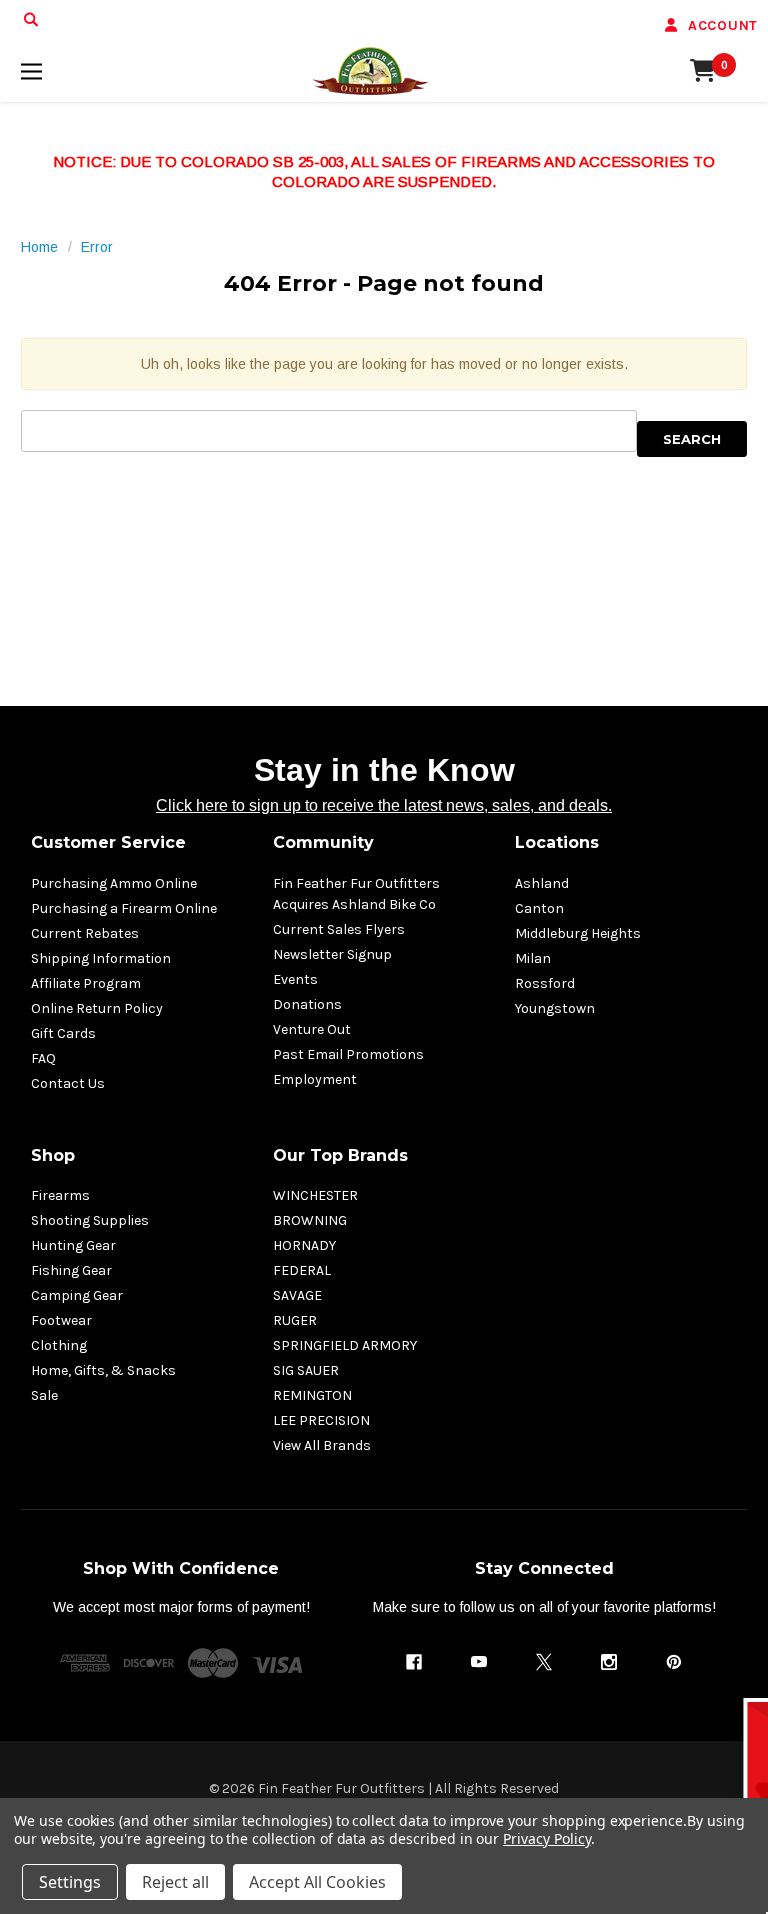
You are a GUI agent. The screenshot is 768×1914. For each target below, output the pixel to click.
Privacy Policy (546, 1838)
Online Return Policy (97, 1008)
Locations (557, 842)
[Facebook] (414, 1662)
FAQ (43, 1058)
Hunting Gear (73, 1245)
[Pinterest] (674, 1662)
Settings (70, 1882)
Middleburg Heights (578, 933)
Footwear (61, 1320)
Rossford (545, 983)
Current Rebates (85, 933)
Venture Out (312, 1029)
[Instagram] (609, 1662)
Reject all (175, 1882)
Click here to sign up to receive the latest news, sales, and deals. (384, 805)
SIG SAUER (306, 1370)
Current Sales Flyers (339, 929)
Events (295, 979)
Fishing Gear (71, 1270)
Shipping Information (101, 958)
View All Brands (322, 1445)
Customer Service (108, 842)
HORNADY (304, 1245)
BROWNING (310, 1220)
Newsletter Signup (332, 954)
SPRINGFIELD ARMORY (345, 1345)
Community (323, 842)
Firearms (60, 1195)
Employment (315, 1079)
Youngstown (555, 1008)
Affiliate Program (86, 983)
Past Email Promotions (348, 1054)
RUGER (295, 1320)
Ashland (542, 883)
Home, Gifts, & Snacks (103, 1370)
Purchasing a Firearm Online (124, 908)
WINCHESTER (315, 1195)
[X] (544, 1662)
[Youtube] (479, 1662)
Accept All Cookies (317, 1882)
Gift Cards (63, 1033)
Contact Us (68, 1083)
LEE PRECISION (321, 1420)
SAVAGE (297, 1295)
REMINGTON (312, 1395)
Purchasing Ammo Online (114, 883)
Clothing (59, 1345)
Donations (307, 1004)
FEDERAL (302, 1270)
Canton (539, 908)
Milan (533, 958)
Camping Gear (77, 1295)
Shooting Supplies (90, 1220)
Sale (44, 1395)
